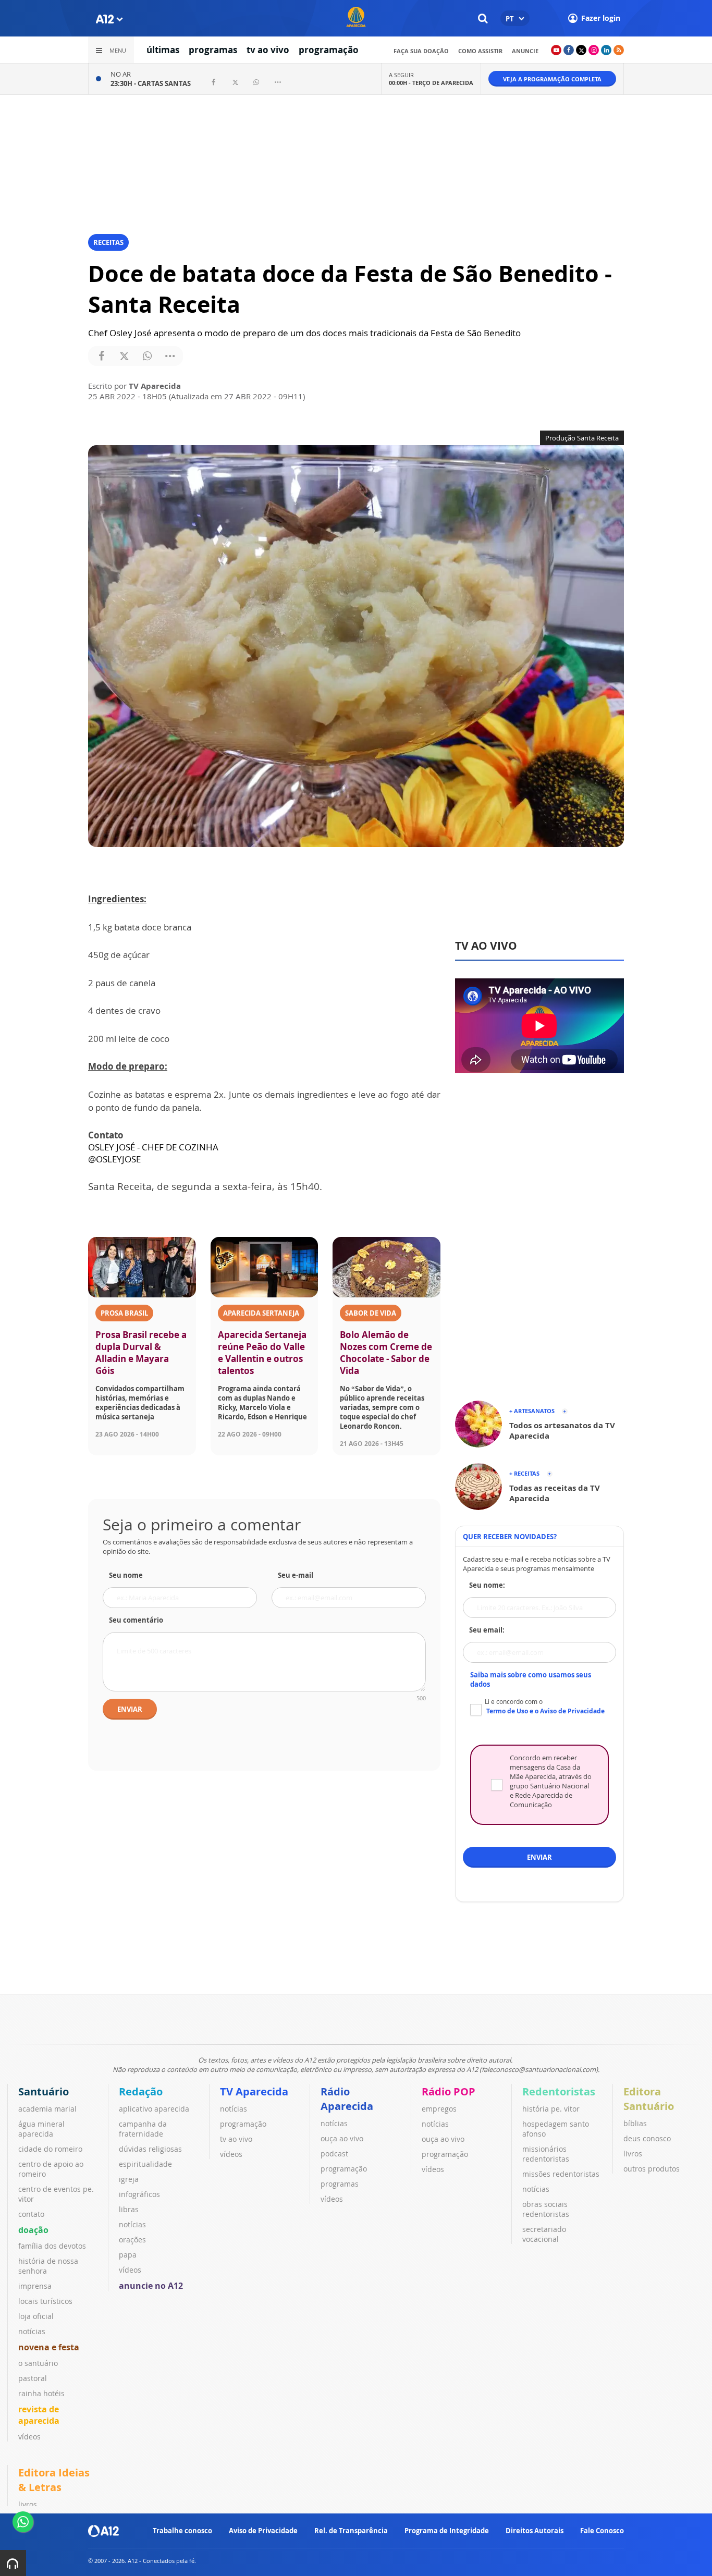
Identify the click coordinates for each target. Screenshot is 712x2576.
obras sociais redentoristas (546, 2209)
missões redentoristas (561, 2174)
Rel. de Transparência (351, 2531)
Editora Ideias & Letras (54, 2480)
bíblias (635, 2123)
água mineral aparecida (41, 2129)
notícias (32, 2331)
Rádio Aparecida (347, 2099)
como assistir (480, 51)
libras (129, 2209)
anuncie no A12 (151, 2286)
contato (31, 2214)
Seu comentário (136, 1620)
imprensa (35, 2286)
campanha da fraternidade (143, 2129)
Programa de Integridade (447, 2531)
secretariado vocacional (544, 2234)
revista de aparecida (39, 2415)
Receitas (108, 242)
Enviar (130, 1709)
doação (33, 2230)
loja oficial (36, 2316)
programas (213, 50)
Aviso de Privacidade (263, 2531)
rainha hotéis (41, 2393)
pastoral (33, 2378)
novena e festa (49, 2347)
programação (329, 50)
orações (132, 2240)
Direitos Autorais (535, 2531)
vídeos (29, 2437)
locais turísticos (45, 2301)
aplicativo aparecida (154, 2109)
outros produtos (652, 2169)
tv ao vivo (268, 50)
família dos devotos (52, 2246)
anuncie (525, 51)
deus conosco (647, 2138)
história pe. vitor (551, 2109)
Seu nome (126, 1575)
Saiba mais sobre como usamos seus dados (531, 1679)
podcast (334, 2154)
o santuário (38, 2363)
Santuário (44, 2092)
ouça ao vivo (342, 2138)
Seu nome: (487, 1585)
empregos (439, 2109)
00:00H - (431, 83)
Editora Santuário (649, 2099)
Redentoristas (559, 2092)
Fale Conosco (602, 2531)
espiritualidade (145, 2164)
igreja (129, 2179)
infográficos (139, 2194)
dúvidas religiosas (150, 2149)
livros (633, 2154)
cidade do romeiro (50, 2149)
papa (128, 2255)
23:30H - (151, 83)
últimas (163, 50)
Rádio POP (449, 2092)
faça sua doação (421, 51)
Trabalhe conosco (182, 2531)
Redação (141, 2092)
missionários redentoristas (546, 2154)
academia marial (47, 2109)
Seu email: (487, 1630)
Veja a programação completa (552, 79)
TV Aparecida (254, 2092)
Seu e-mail (296, 1575)
